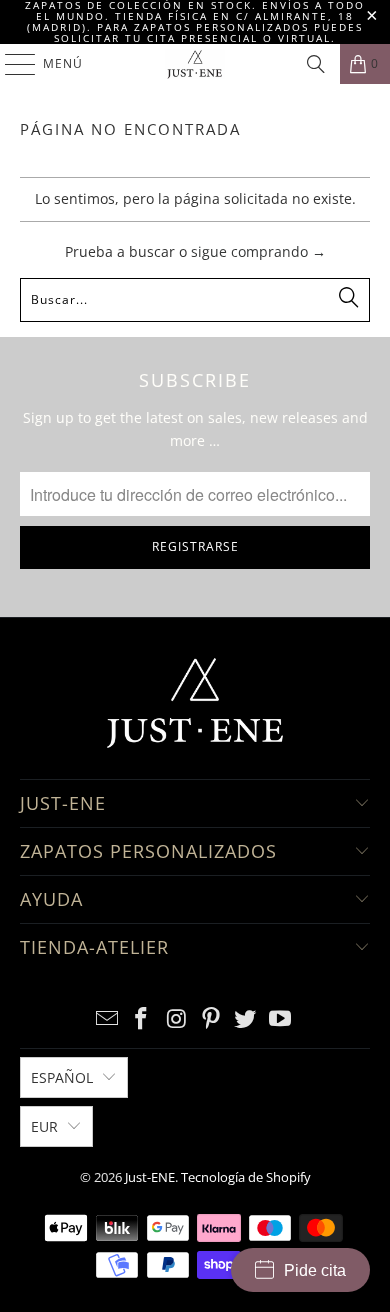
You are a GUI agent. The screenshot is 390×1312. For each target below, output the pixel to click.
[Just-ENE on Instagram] (177, 1019)
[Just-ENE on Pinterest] (212, 1019)
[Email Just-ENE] (107, 1019)
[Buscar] (316, 64)
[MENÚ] (10, 64)
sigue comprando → (258, 251)
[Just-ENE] (195, 64)
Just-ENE (150, 1177)
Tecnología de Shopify (246, 1177)
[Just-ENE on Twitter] (246, 1019)
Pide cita (315, 1270)
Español (62, 1077)
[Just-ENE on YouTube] (281, 1019)
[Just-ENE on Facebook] (142, 1019)
